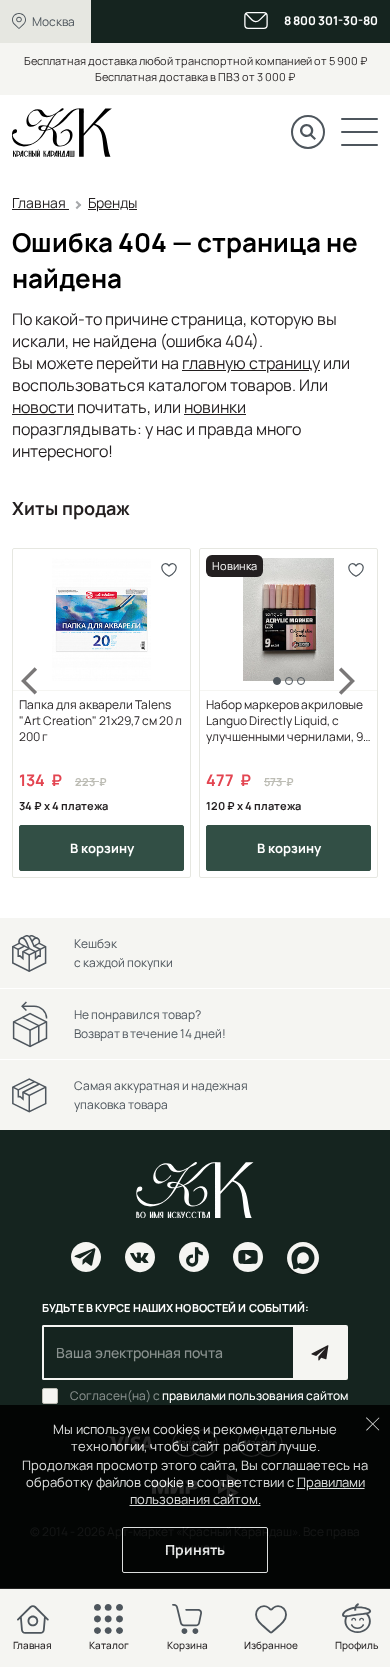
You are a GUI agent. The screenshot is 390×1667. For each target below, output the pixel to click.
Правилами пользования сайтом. (247, 1490)
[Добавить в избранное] (168, 570)
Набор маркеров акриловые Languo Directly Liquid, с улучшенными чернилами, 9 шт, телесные (284, 721)
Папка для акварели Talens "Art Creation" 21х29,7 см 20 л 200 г (100, 721)
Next (348, 713)
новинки (215, 407)
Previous (42, 713)
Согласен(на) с (209, 1396)
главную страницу (251, 363)
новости (43, 407)
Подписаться (320, 1352)
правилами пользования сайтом (255, 1395)
